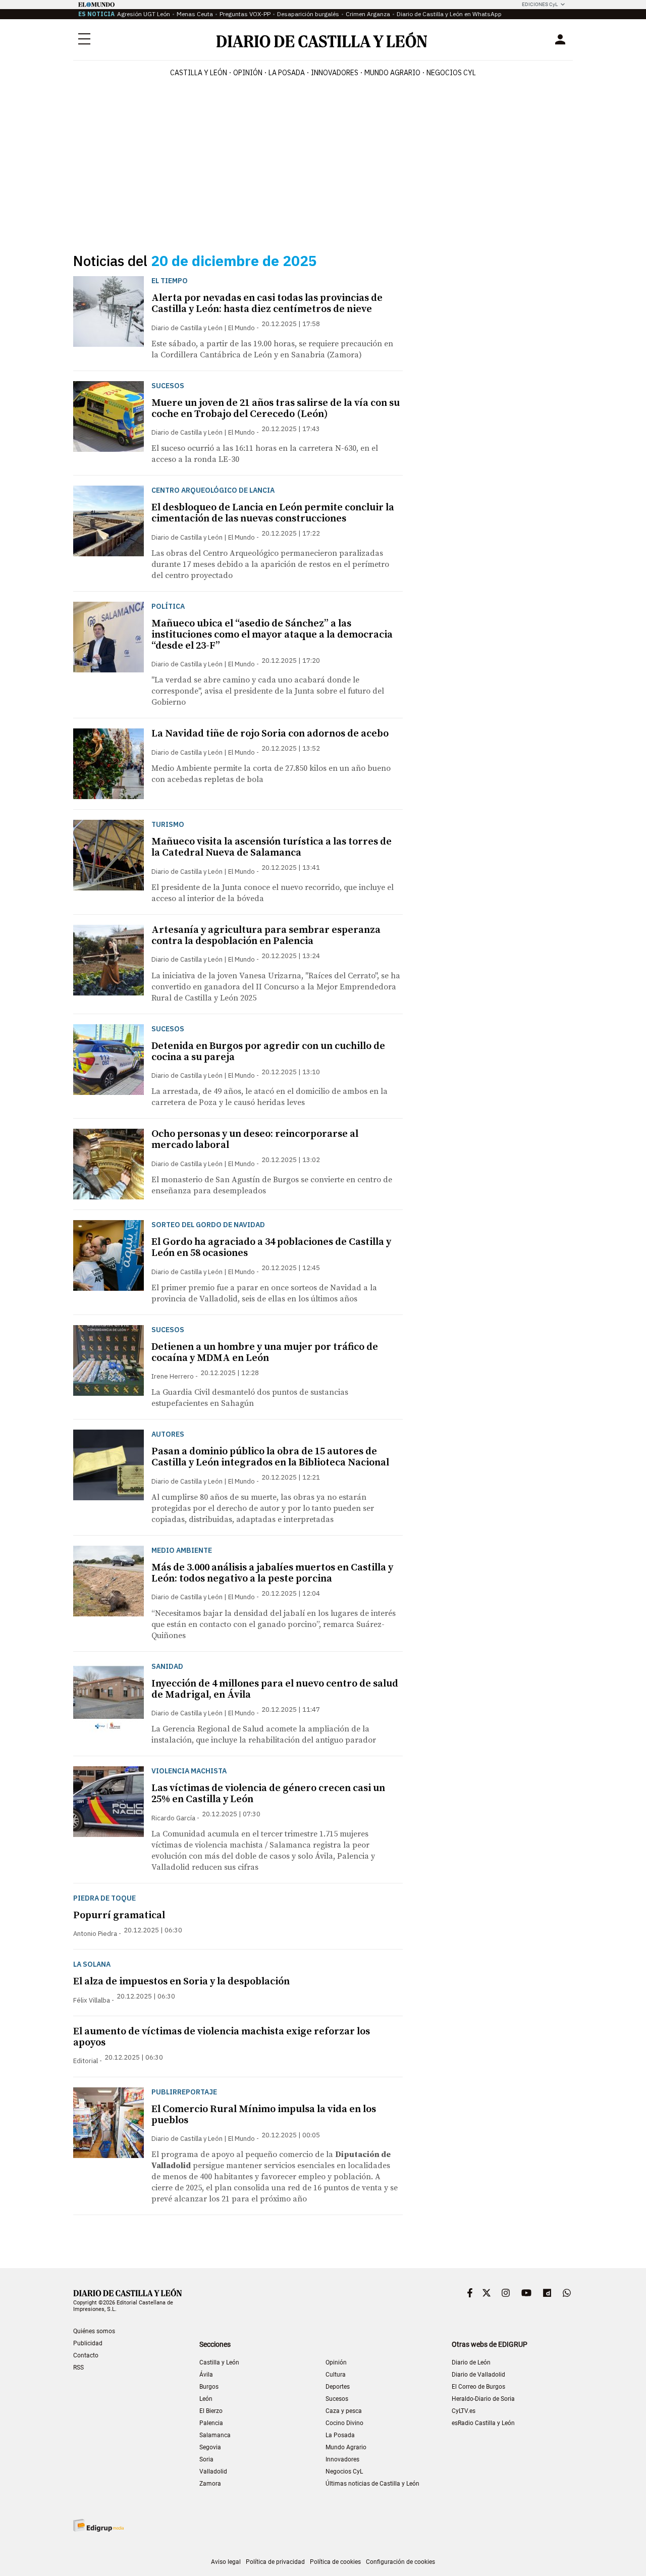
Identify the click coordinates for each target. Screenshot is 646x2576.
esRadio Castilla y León (483, 2423)
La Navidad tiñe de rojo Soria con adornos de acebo (270, 734)
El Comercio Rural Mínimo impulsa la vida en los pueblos (264, 2115)
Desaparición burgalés (308, 14)
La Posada (287, 73)
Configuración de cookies (400, 2562)
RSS (78, 2368)
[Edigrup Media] (98, 2525)
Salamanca (215, 2435)
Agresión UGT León (144, 14)
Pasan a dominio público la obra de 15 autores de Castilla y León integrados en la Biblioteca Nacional (270, 1457)
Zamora (210, 2484)
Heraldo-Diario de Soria (483, 2399)
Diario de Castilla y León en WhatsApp (449, 14)
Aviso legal (226, 2562)
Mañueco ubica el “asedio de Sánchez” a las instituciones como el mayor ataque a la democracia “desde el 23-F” (272, 635)
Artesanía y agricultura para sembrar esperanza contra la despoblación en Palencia (266, 936)
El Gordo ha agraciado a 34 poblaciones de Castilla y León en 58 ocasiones (271, 1248)
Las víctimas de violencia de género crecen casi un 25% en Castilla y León (268, 1794)
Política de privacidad (275, 2562)
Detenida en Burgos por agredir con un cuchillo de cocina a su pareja (268, 1052)
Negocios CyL (451, 73)
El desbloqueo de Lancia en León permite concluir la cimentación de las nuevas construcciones (273, 513)
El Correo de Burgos (478, 2387)
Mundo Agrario (392, 73)
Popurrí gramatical (119, 1915)
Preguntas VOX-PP (245, 14)
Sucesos (337, 2399)
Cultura (336, 2375)
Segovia (210, 2447)
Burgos (209, 2387)
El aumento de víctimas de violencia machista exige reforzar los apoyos (222, 2037)
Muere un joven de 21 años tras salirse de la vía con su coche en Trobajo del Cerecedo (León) (276, 409)
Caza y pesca (344, 2411)
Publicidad (88, 2343)
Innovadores (335, 73)
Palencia (211, 2423)
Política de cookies (335, 2562)
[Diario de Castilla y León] (321, 40)
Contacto (86, 2355)
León (206, 2399)
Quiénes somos (94, 2331)
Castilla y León (199, 73)
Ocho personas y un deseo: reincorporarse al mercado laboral (255, 1140)
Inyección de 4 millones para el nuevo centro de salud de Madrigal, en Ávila (275, 1689)
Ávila (206, 2375)
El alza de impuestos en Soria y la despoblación (181, 1982)
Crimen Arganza (368, 14)
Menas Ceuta (195, 14)
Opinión (248, 73)
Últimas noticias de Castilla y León (372, 2484)
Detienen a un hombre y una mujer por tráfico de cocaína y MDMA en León (265, 1353)
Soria (206, 2459)
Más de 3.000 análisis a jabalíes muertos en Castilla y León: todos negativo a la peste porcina (272, 1573)
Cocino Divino (344, 2423)
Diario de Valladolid (478, 2375)
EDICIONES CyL (540, 4)
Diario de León (471, 2362)
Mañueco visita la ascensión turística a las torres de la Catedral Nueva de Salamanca (272, 847)
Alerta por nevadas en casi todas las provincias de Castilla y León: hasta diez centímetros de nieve (267, 304)
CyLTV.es (464, 2411)
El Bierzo (211, 2411)
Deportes (338, 2387)
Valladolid (213, 2472)
